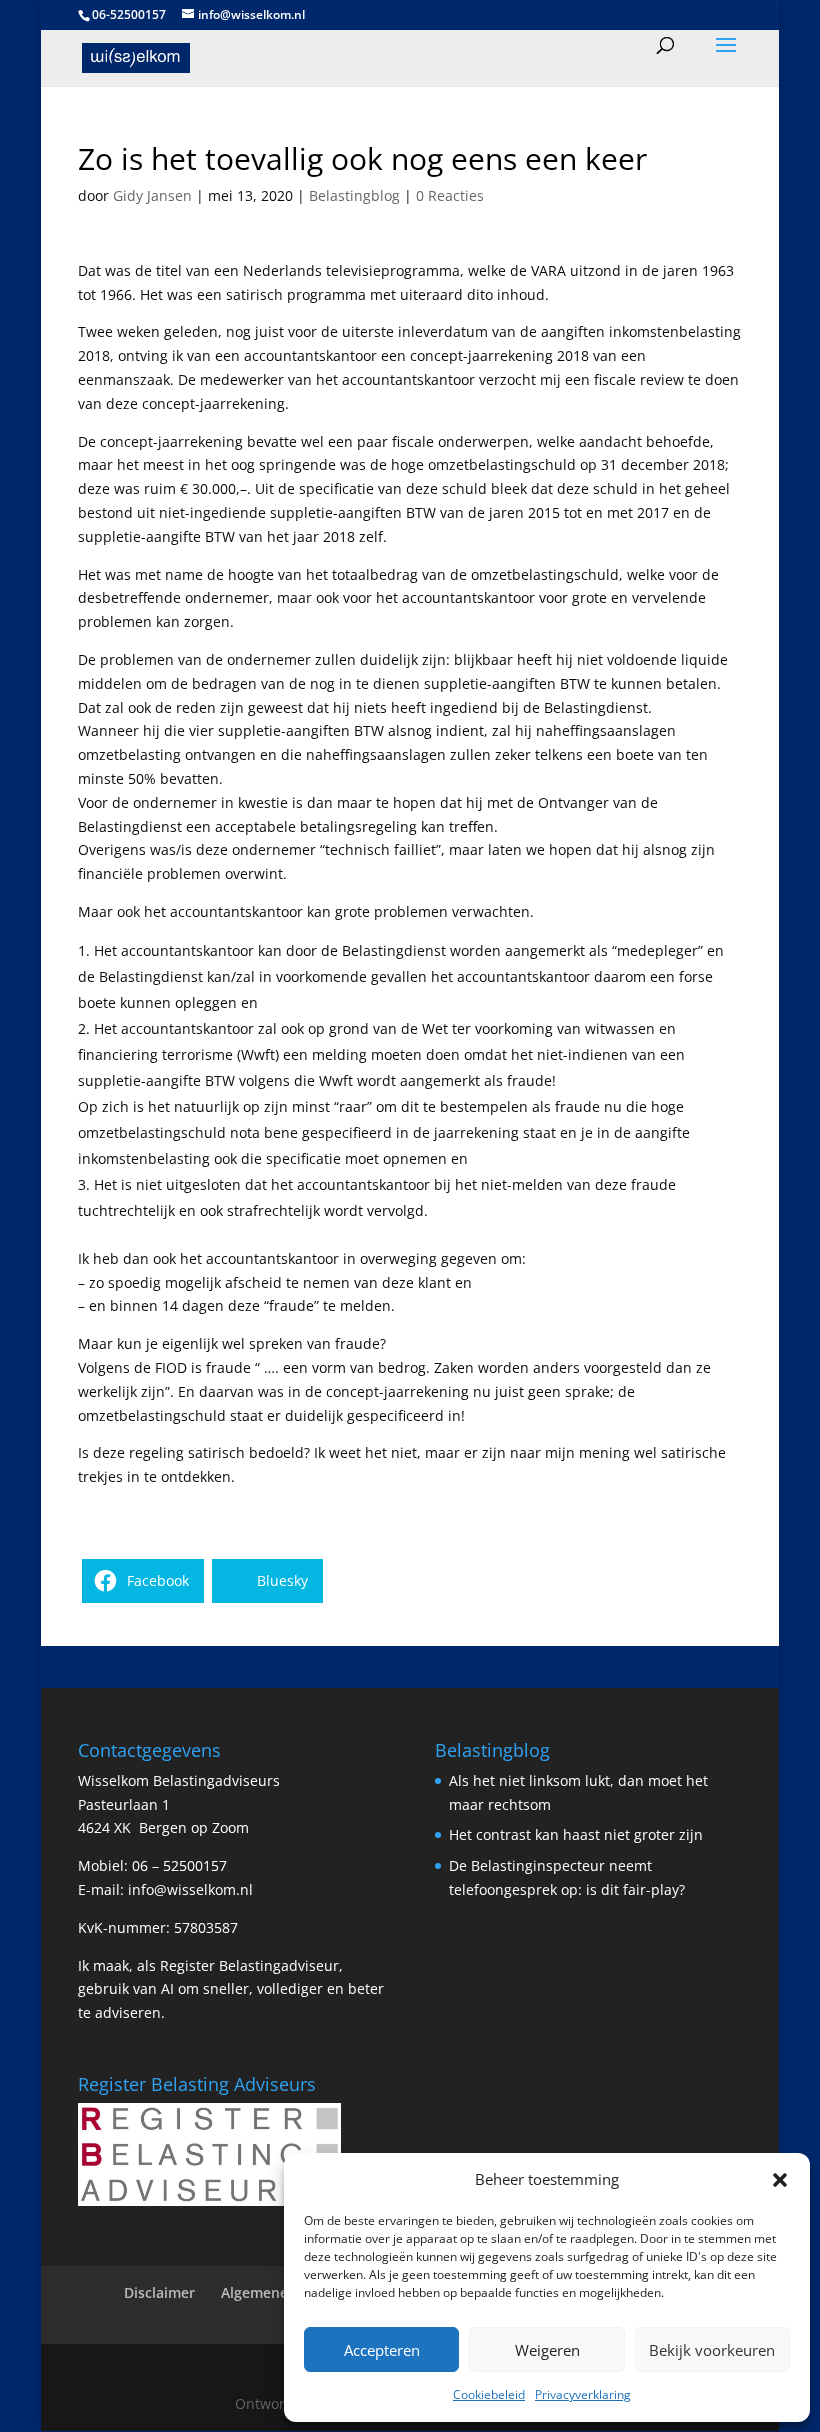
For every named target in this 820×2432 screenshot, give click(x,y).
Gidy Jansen (152, 195)
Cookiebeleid (489, 2394)
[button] (780, 2180)
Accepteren (382, 2350)
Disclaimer (159, 2292)
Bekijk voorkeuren (712, 2350)
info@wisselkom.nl (190, 1889)
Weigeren (547, 2350)
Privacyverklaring (583, 2394)
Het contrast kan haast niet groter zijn (576, 1834)
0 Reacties (450, 195)
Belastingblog (354, 195)
